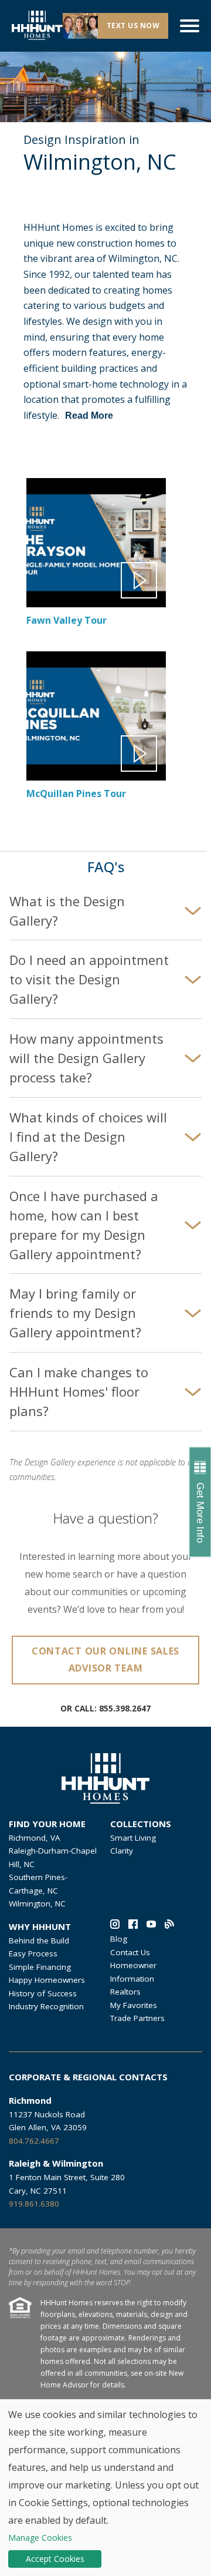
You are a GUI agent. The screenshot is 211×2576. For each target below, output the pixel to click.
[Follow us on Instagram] (115, 1926)
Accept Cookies (55, 2559)
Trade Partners (137, 2018)
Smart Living (133, 1838)
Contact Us (130, 1952)
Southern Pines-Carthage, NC (38, 1884)
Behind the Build (39, 1941)
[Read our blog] (169, 1926)
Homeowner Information (133, 1972)
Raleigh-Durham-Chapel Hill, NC (53, 1857)
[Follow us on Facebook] (133, 1926)
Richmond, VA (35, 1838)
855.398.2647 (125, 1709)
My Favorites (134, 2005)
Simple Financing (40, 1967)
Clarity (122, 1851)
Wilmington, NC (37, 1904)
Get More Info (200, 1513)
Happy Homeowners (47, 1980)
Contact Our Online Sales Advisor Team (105, 1659)
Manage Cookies (40, 2538)
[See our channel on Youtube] (151, 1926)
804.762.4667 (34, 2141)
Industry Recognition (46, 2006)
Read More (89, 416)
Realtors (125, 1992)
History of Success (43, 1993)
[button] (96, 565)
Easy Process (33, 1953)
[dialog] (105, 2488)
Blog (119, 1939)
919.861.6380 (34, 2204)
